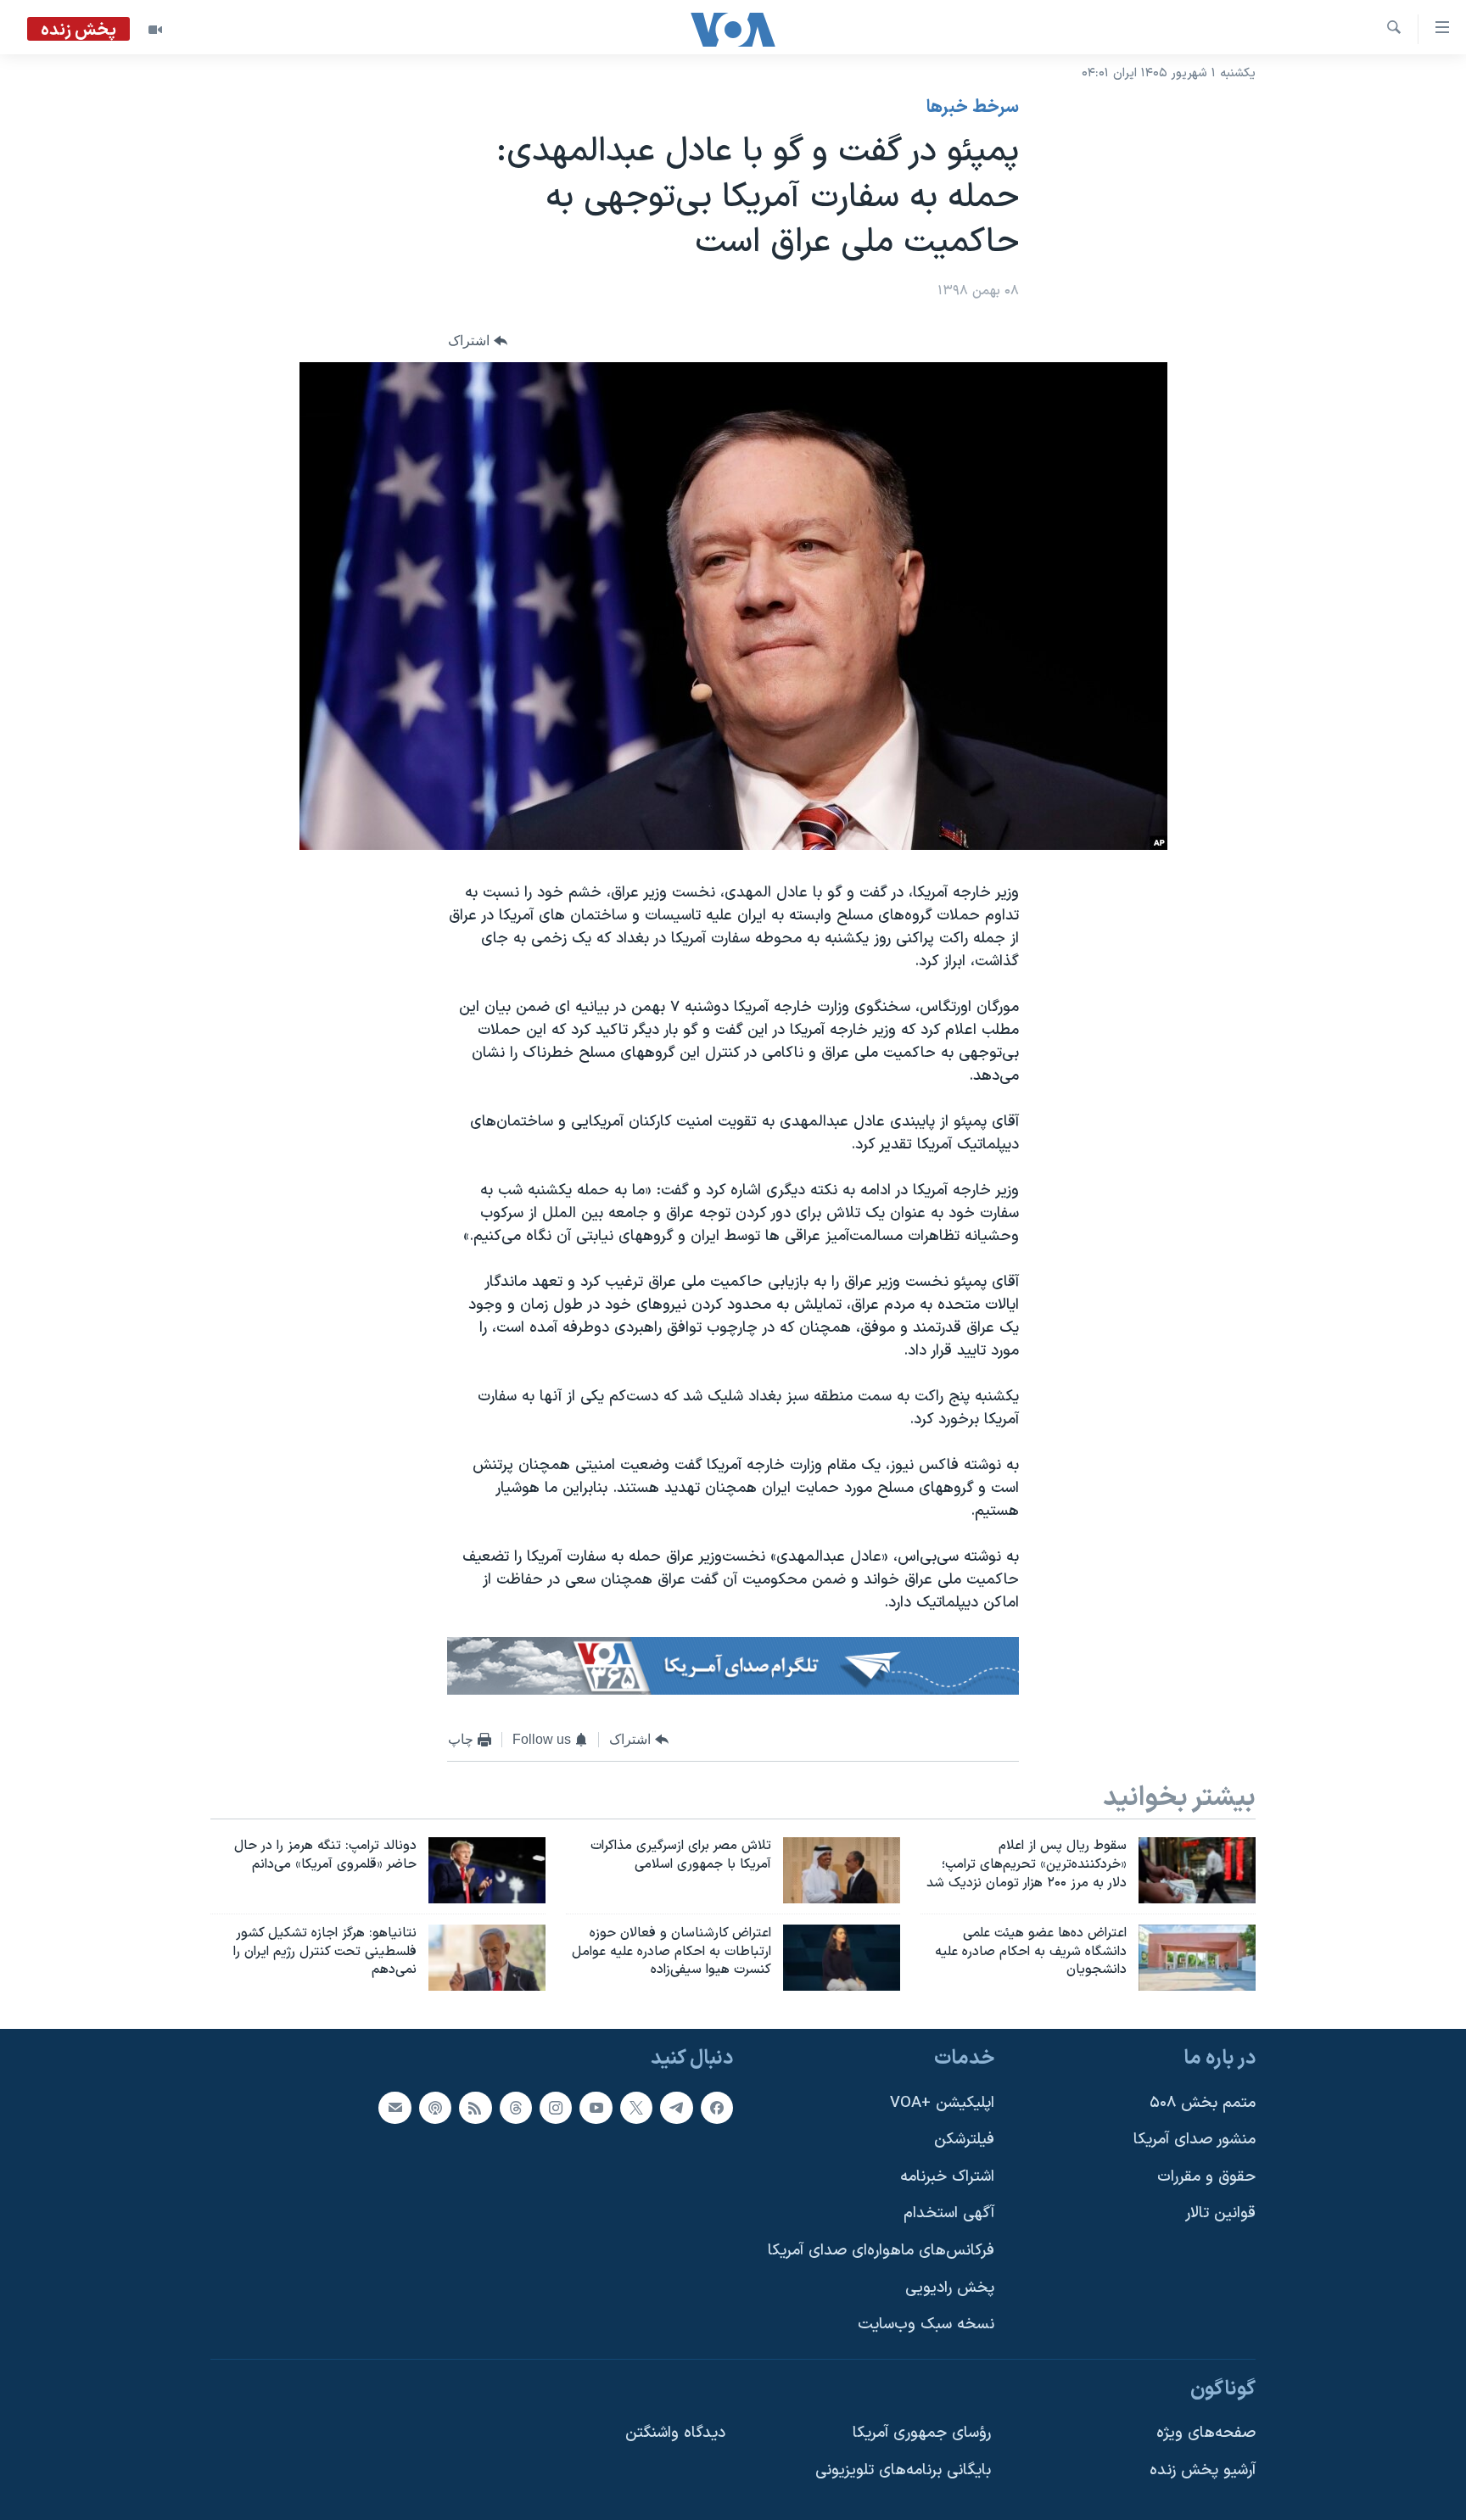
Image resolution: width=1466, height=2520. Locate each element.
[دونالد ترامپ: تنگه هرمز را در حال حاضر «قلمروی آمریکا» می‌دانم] (487, 1870)
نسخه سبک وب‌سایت (926, 2325)
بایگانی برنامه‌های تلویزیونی (903, 2470)
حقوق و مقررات (1206, 2177)
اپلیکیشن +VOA (942, 2103)
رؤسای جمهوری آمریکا (922, 2434)
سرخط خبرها (973, 108)
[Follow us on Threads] (516, 2108)
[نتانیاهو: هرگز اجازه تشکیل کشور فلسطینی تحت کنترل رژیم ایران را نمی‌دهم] (487, 1958)
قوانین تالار (1220, 2214)
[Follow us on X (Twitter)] (636, 2108)
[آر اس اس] (475, 2108)
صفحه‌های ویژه (1206, 2434)
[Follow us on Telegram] (676, 2108)
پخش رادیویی (950, 2288)
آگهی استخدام (949, 2214)
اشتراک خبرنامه (947, 2177)
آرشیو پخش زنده (1203, 2470)
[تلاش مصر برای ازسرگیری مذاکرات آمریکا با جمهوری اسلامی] (842, 1870)
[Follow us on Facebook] (717, 2108)
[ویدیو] (155, 30)
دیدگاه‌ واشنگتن (675, 2434)
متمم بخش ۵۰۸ (1203, 2103)
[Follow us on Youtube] (596, 2108)
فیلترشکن (964, 2140)
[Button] (478, 341)
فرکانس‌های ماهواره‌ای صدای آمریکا (881, 2251)
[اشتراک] (394, 2108)
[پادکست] (435, 2108)
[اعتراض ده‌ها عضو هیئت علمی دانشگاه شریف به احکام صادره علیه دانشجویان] (1197, 1958)
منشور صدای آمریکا (1195, 2140)
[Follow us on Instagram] (556, 2108)
